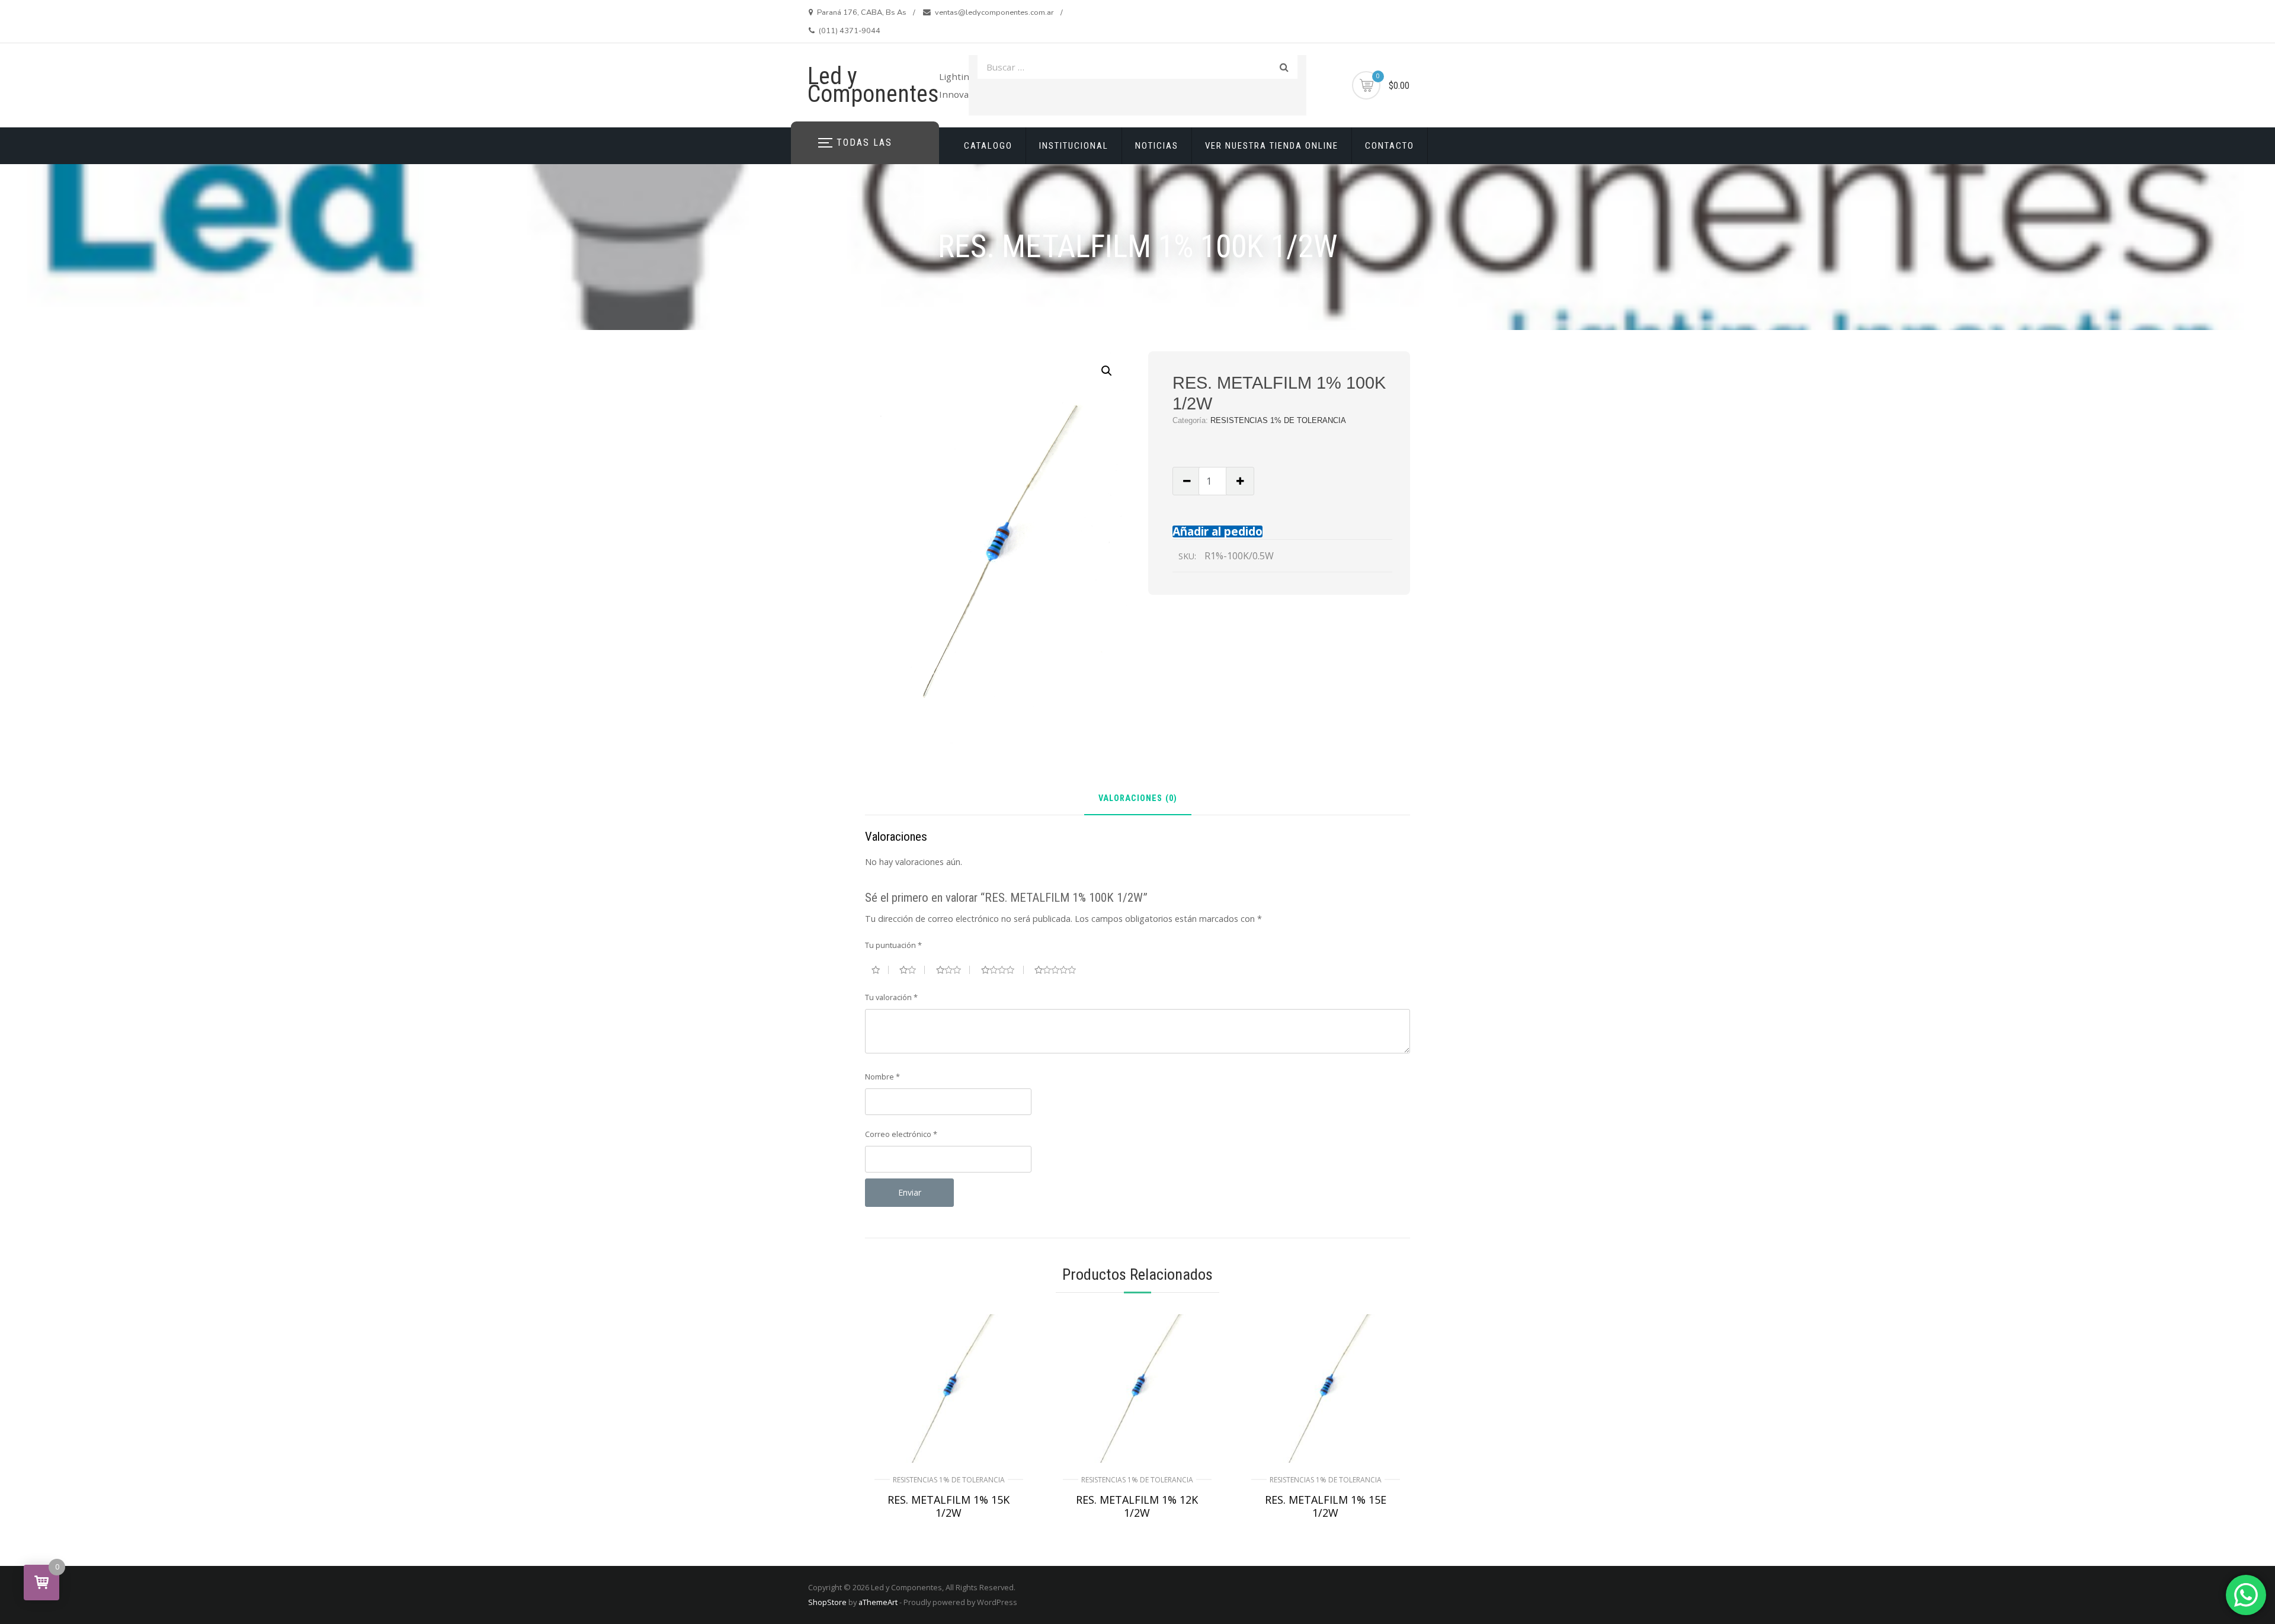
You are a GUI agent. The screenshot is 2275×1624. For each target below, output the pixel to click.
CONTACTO (1390, 146)
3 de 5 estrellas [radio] (953, 970)
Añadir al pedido (1217, 531)
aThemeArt (878, 1602)
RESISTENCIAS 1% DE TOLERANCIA (1278, 420)
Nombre (882, 1077)
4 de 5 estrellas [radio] (1002, 970)
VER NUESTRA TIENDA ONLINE (1272, 146)
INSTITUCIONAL (1074, 146)
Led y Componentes (873, 85)
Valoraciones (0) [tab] (1138, 799)
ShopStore (827, 1602)
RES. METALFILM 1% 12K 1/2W (1137, 1506)
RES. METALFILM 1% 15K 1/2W (949, 1506)
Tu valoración (891, 997)
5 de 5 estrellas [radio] (1060, 970)
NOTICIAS (1157, 146)
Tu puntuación (893, 945)
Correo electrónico (901, 1134)
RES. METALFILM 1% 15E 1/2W (1326, 1506)
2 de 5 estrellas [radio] (912, 970)
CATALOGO (988, 146)
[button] (1107, 371)
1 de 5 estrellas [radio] (880, 970)
